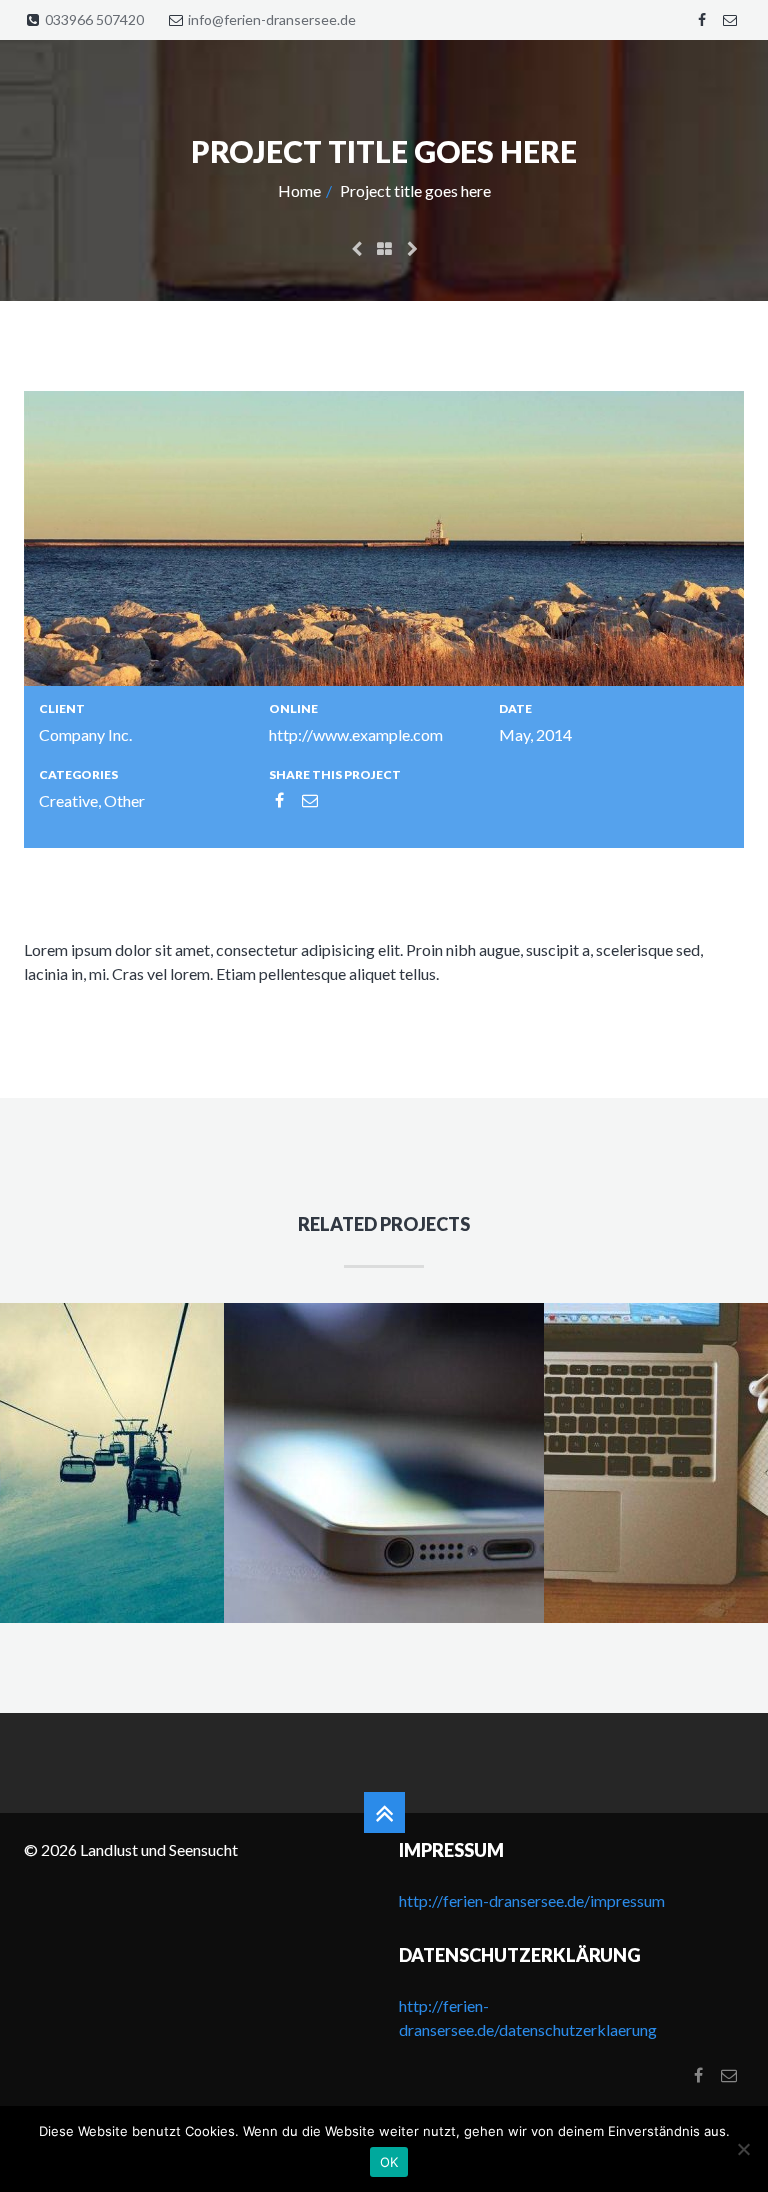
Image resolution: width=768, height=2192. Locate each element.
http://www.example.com (356, 734)
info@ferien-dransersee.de (272, 19)
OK (389, 2162)
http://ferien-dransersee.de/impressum (532, 1900)
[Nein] (743, 2149)
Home (299, 190)
